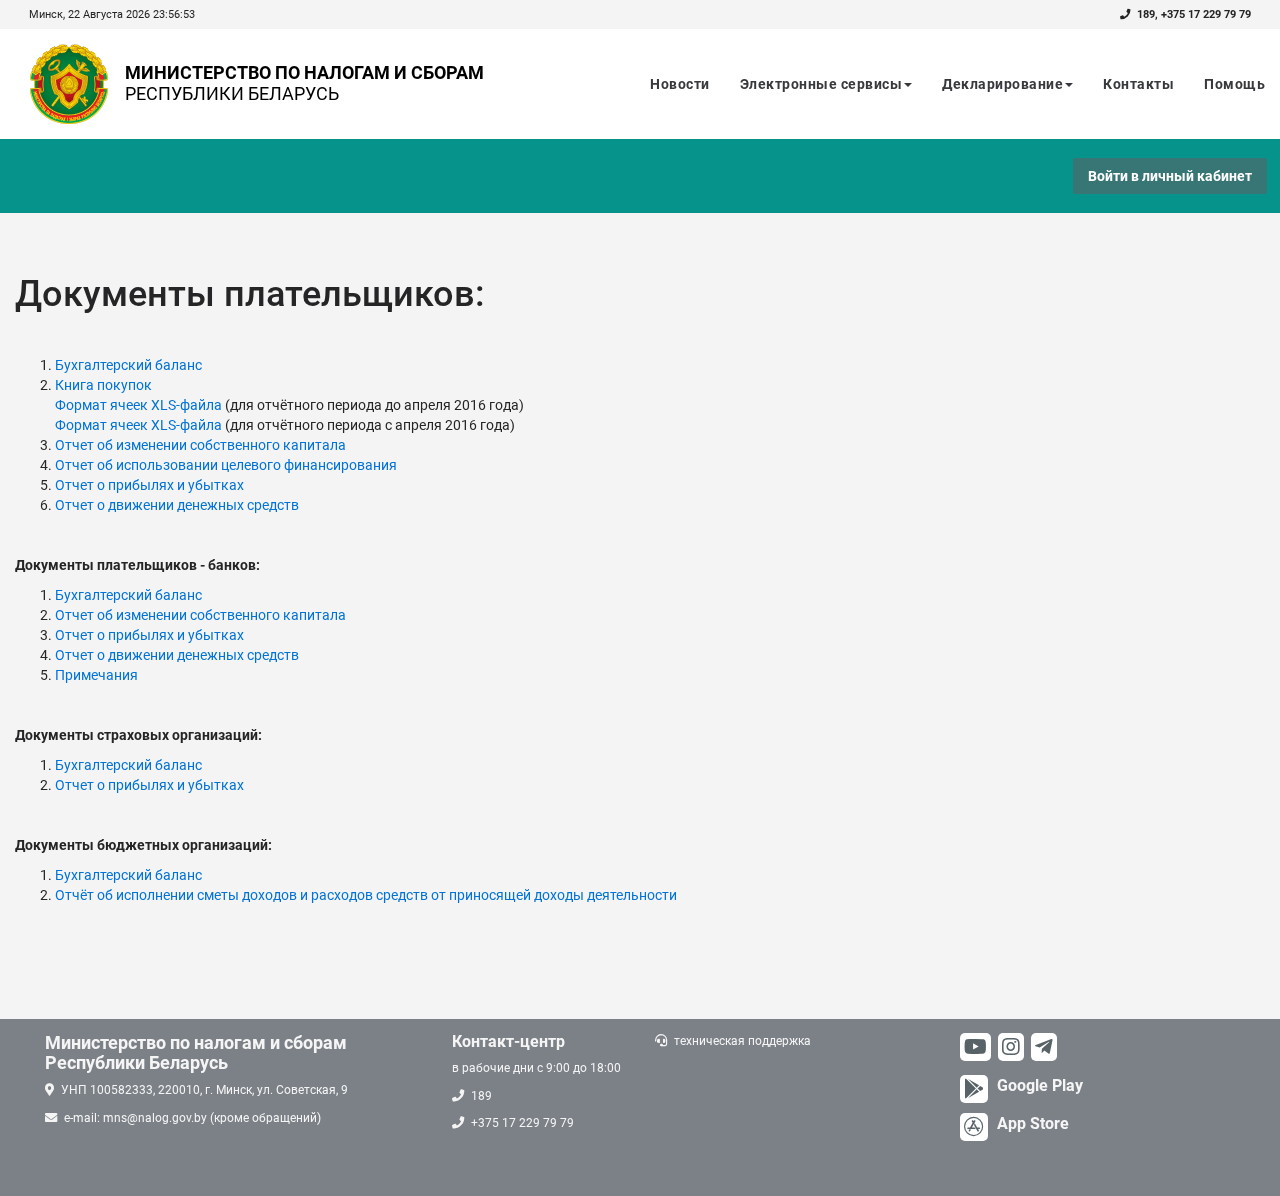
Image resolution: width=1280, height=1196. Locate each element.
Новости (680, 84)
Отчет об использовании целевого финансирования (226, 465)
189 (1146, 14)
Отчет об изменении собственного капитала (200, 445)
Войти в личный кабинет (1170, 176)
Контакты (1138, 84)
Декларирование (1002, 84)
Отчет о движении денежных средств (177, 505)
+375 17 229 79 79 (1206, 14)
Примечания (96, 675)
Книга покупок (103, 385)
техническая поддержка (742, 1041)
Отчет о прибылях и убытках (149, 485)
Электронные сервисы (821, 84)
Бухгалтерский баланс (128, 365)
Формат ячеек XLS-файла (138, 405)
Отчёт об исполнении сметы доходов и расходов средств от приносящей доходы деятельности (366, 895)
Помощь (1234, 84)
